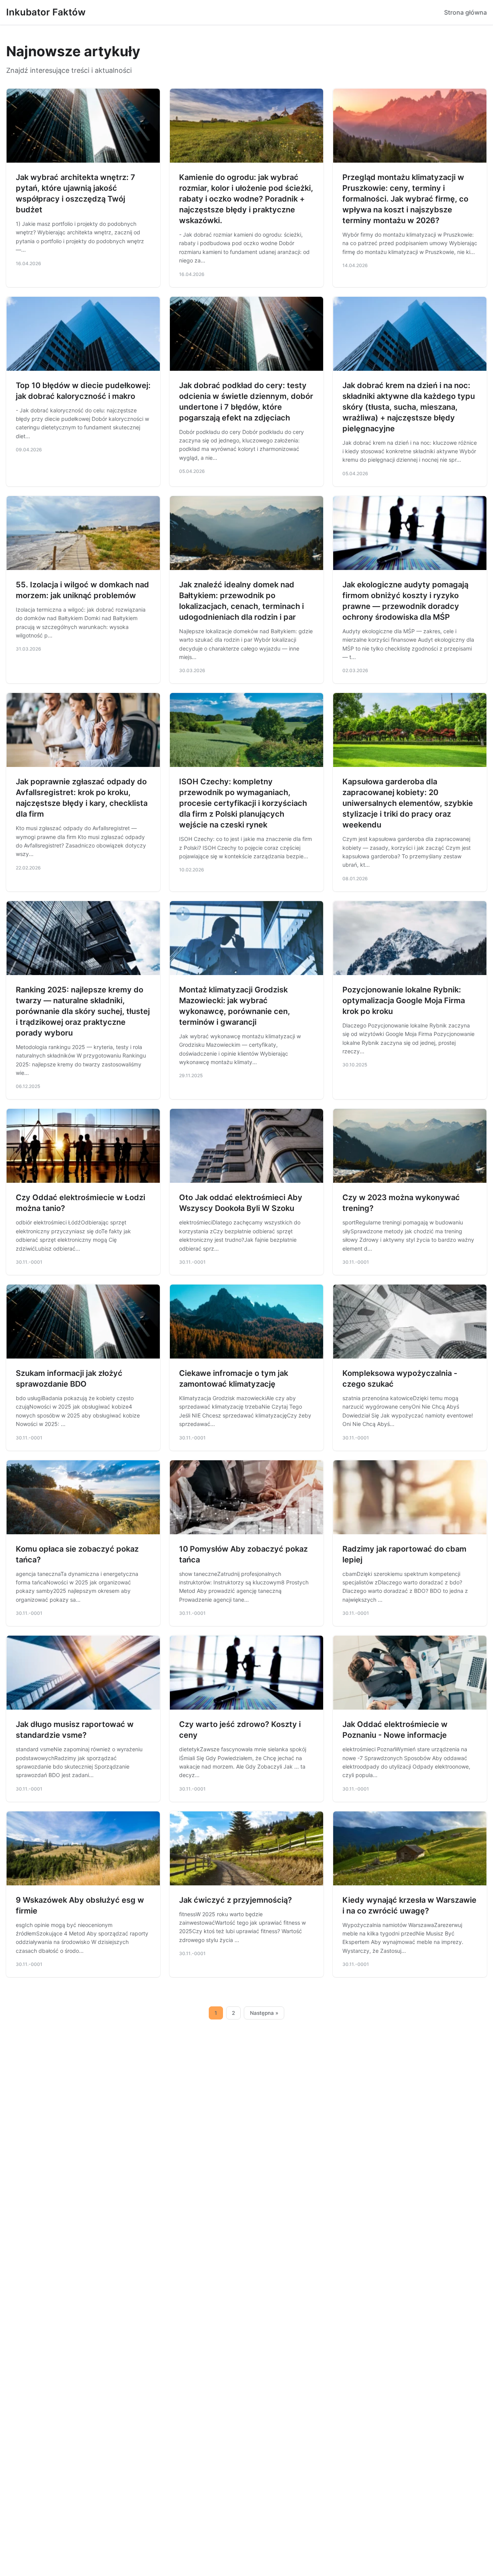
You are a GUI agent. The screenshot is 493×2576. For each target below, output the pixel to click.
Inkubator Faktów (46, 12)
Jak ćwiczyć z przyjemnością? (236, 1900)
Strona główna (465, 12)
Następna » (264, 2013)
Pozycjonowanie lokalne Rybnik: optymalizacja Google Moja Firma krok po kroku (404, 1000)
